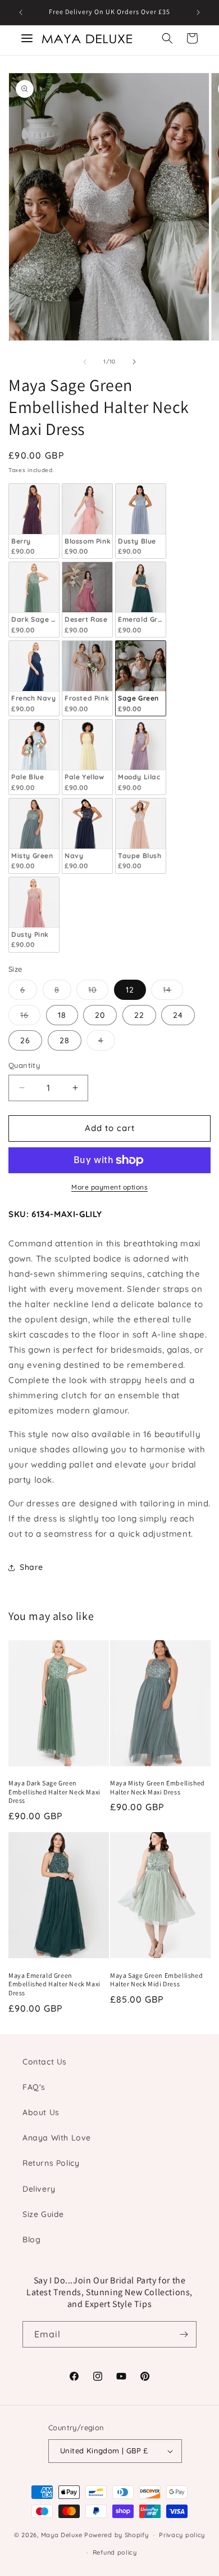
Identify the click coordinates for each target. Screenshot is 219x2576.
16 (30, 1017)
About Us (41, 2112)
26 (25, 1040)
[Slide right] (134, 362)
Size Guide (43, 2214)
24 (178, 1015)
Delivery (39, 2189)
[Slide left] (85, 362)
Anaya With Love (57, 2138)
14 (173, 992)
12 (130, 990)
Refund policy (115, 2552)
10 (98, 992)
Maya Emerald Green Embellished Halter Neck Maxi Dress (54, 1984)
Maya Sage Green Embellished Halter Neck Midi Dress (156, 1980)
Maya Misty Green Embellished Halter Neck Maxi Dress (158, 1787)
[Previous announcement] (21, 12)
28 (65, 1040)
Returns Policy (51, 2163)
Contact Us (45, 2062)
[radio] (34, 521)
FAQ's (34, 2087)
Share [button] (31, 1567)
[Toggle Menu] (27, 38)
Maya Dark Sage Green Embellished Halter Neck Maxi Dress (54, 1792)
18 (62, 1015)
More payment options (109, 1187)
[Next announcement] (198, 12)
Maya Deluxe (62, 2535)
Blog (31, 2240)
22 (139, 1015)
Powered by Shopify (117, 2535)
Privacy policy (182, 2535)
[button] (167, 38)
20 (100, 1015)
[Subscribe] (184, 2334)
